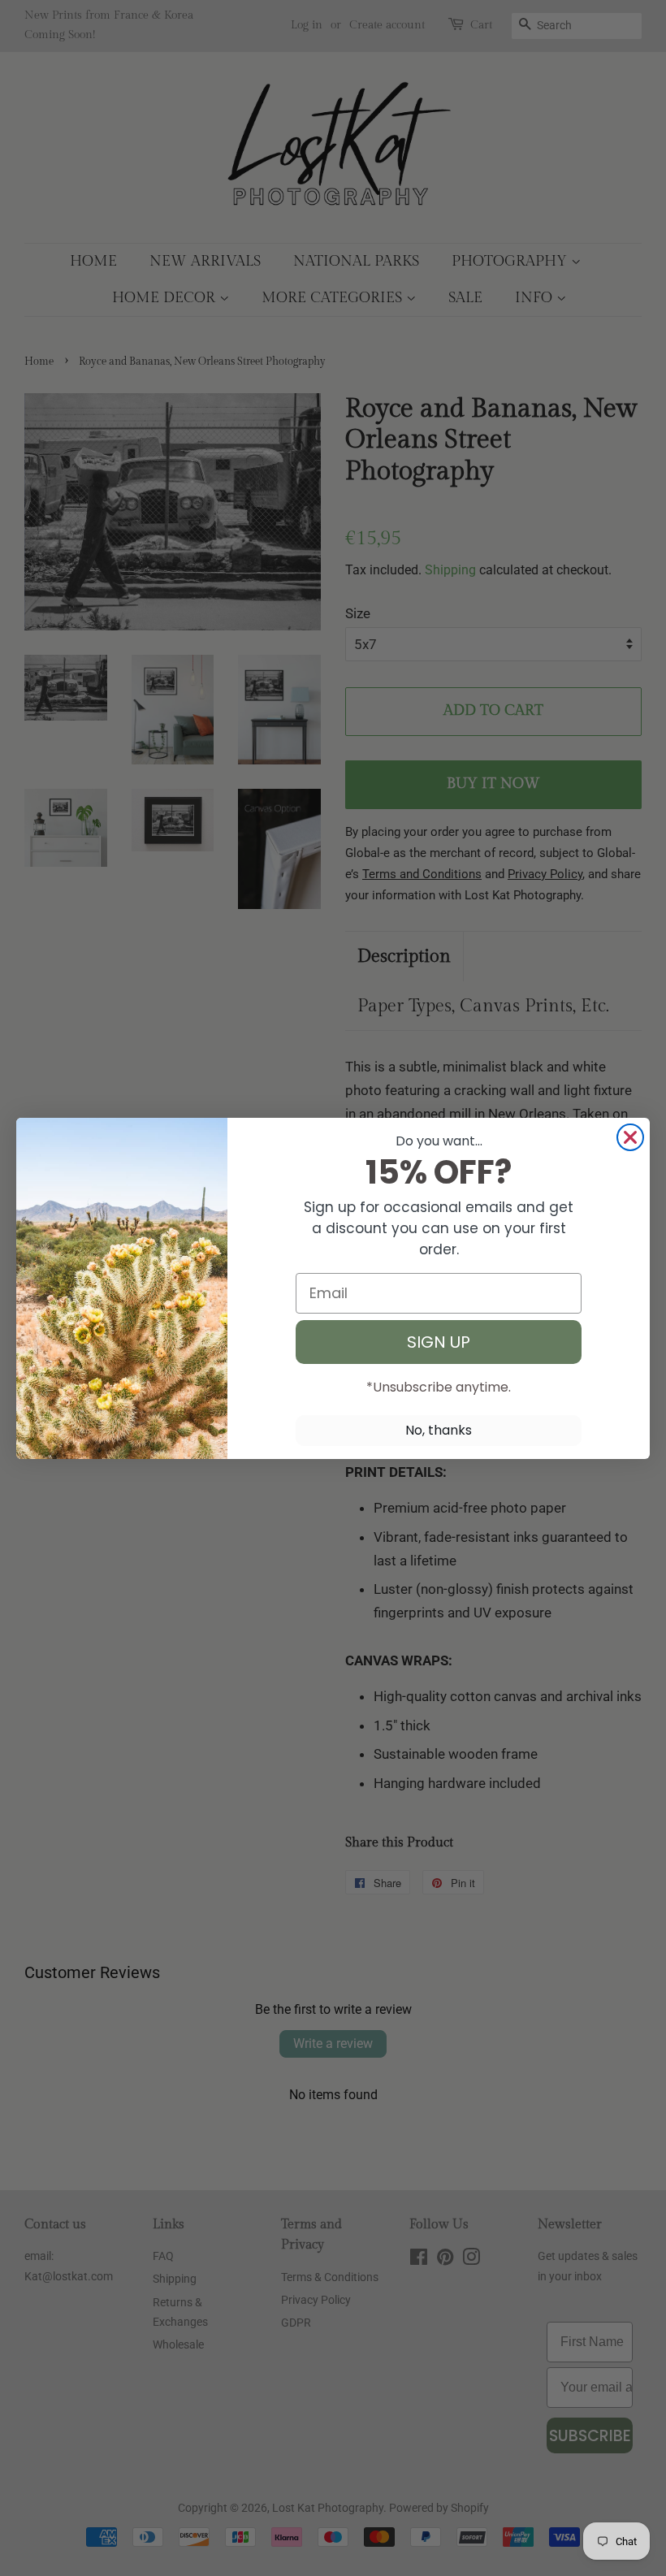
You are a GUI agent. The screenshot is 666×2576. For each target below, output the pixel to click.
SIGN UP (439, 1342)
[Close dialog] (630, 1137)
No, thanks (439, 1430)
